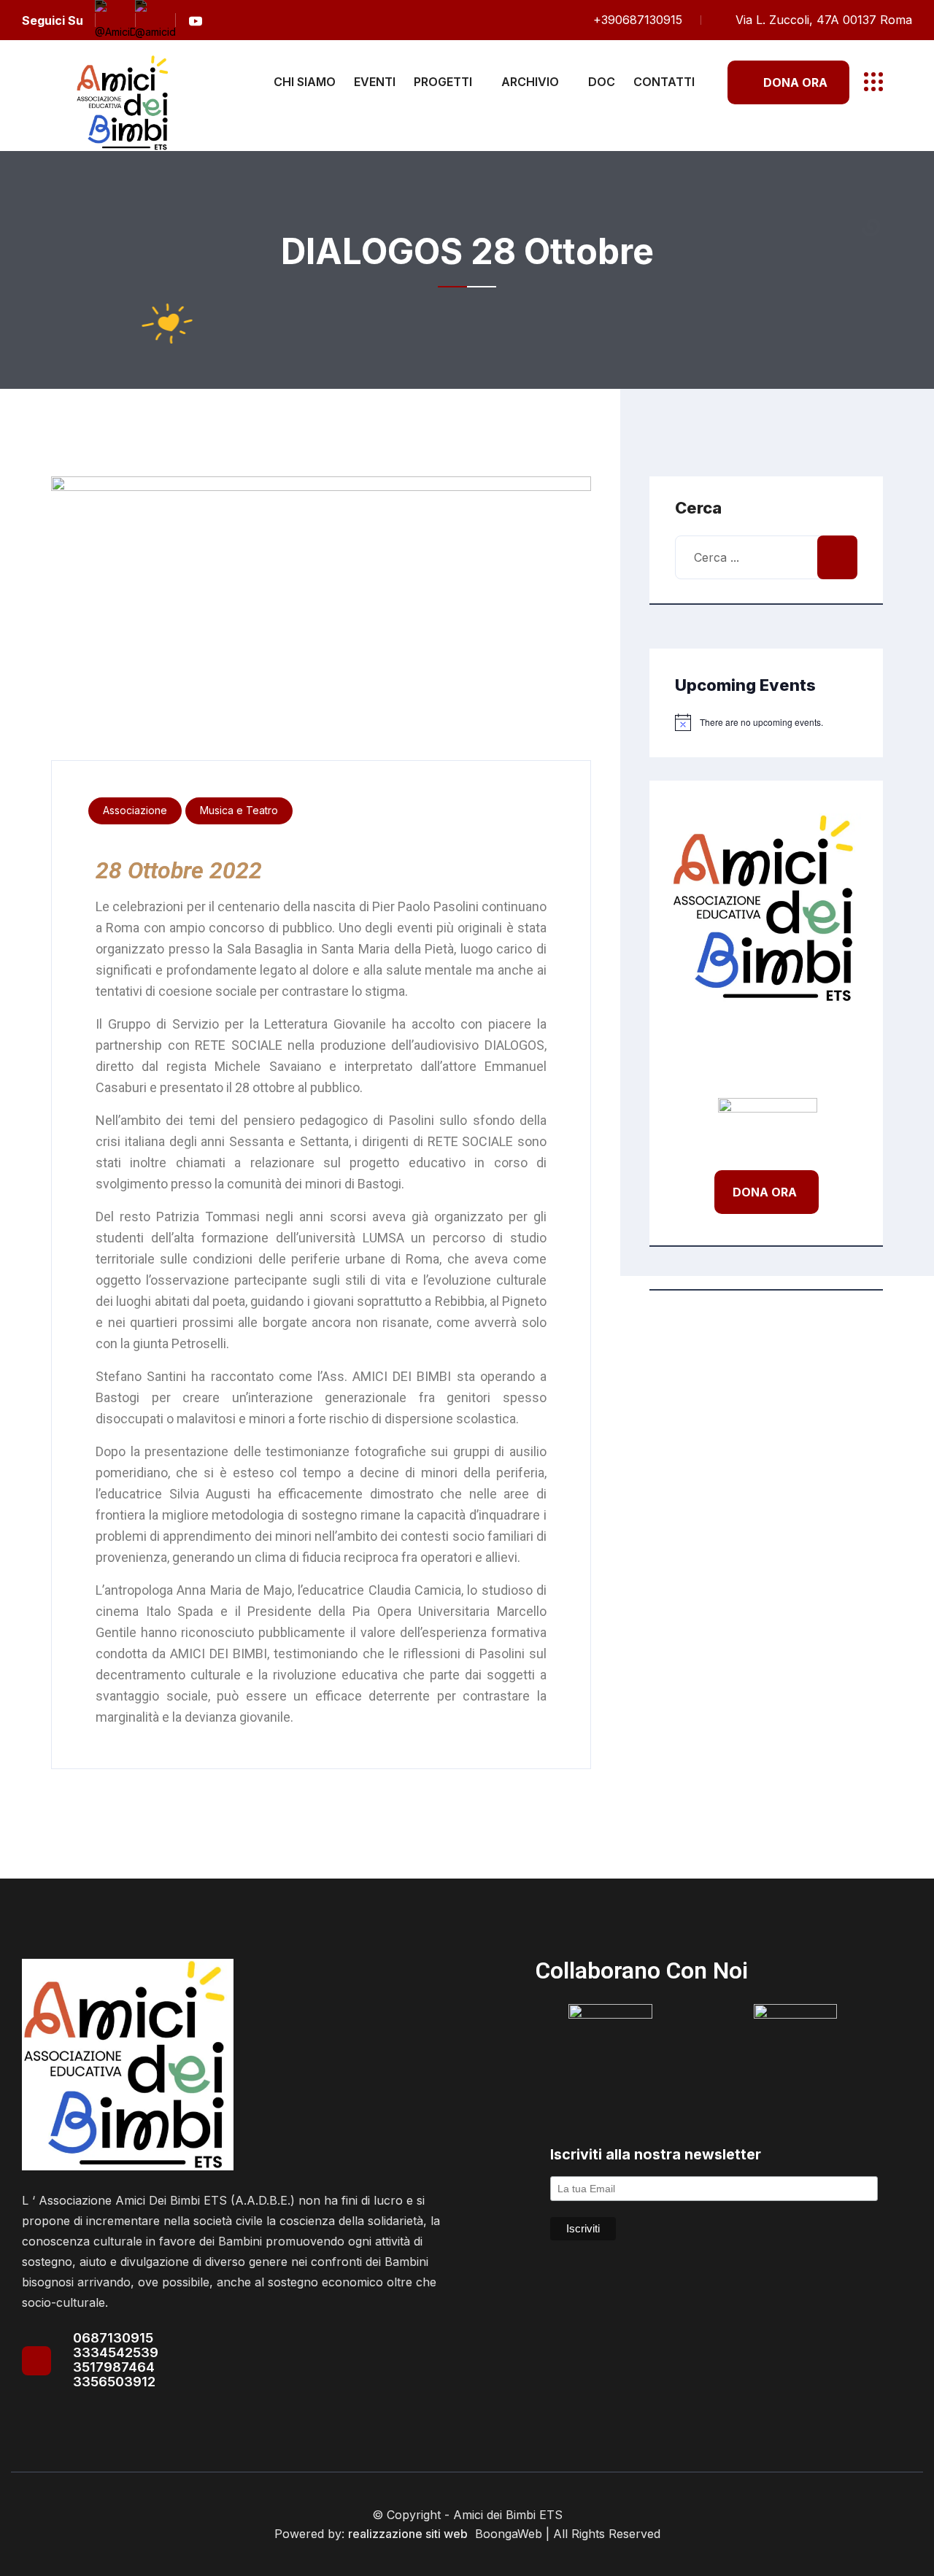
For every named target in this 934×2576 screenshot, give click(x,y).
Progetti (443, 82)
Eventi (375, 82)
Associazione (135, 810)
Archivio (530, 82)
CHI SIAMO (305, 82)
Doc (602, 82)
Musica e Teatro (239, 810)
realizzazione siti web (408, 2534)
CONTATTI (664, 82)
